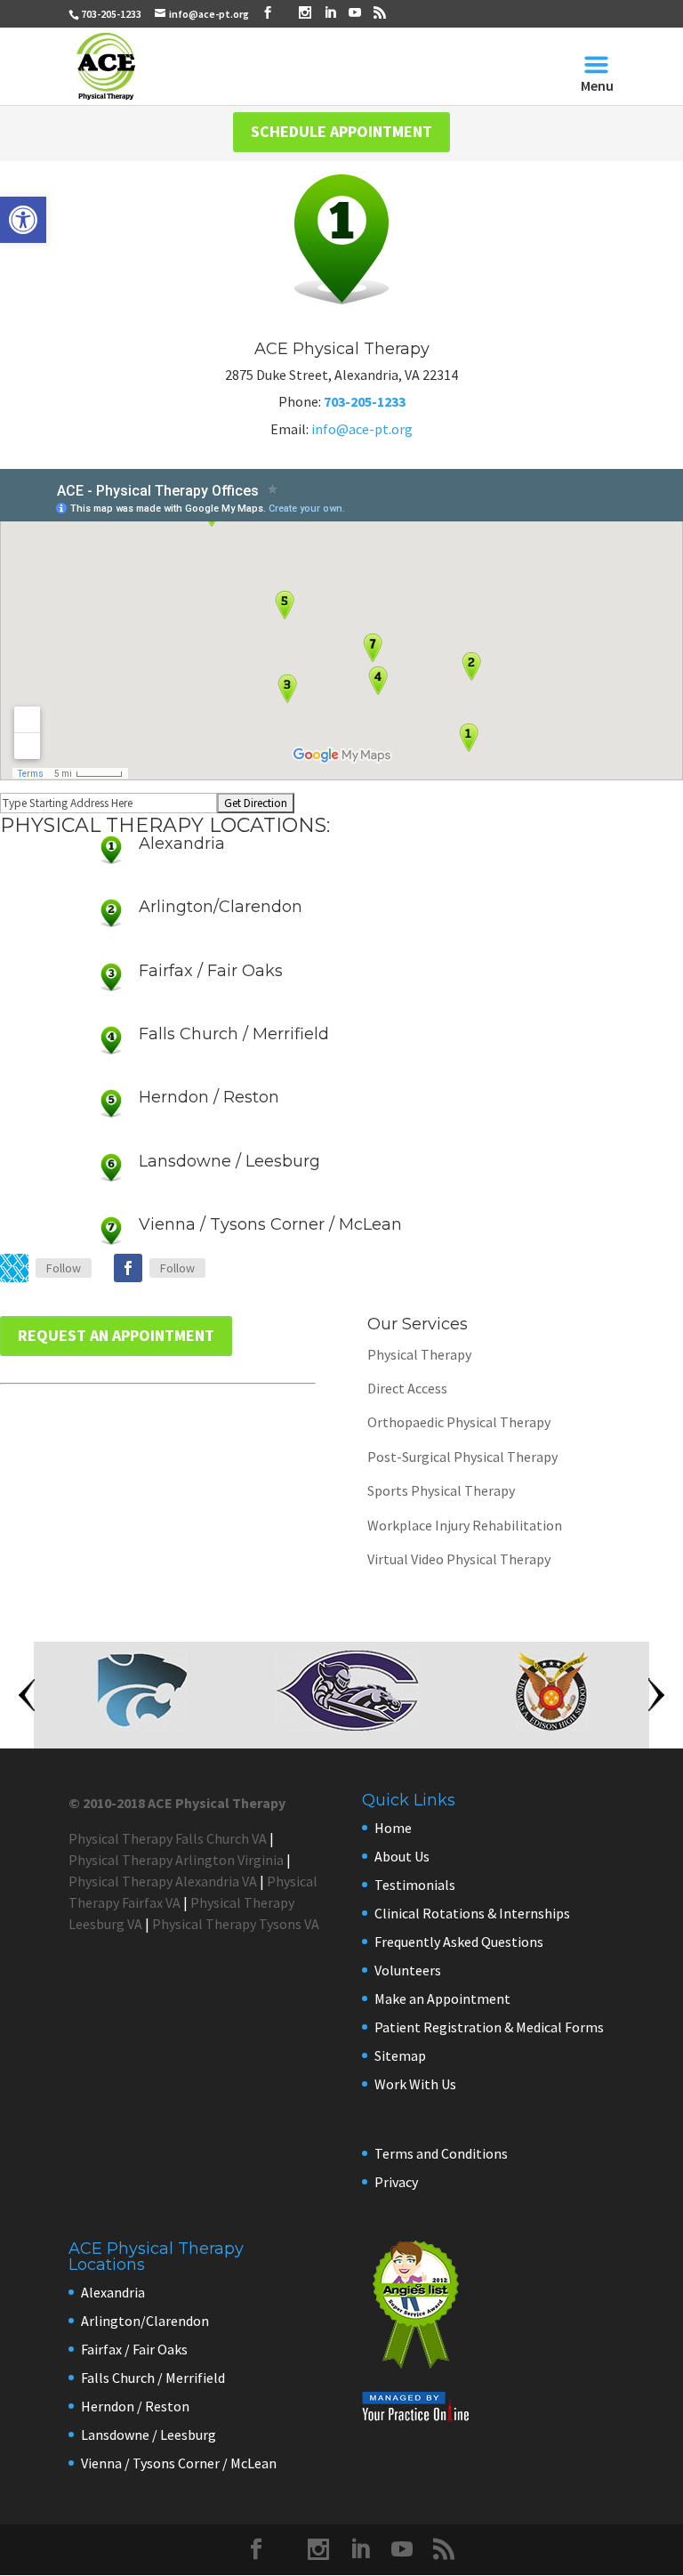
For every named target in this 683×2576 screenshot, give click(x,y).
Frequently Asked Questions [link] (459, 1942)
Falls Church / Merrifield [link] (234, 1034)
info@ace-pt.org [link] (362, 429)
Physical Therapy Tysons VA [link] (236, 1924)
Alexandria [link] (182, 844)
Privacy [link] (396, 2182)
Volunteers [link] (408, 1970)
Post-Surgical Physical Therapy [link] (462, 1457)
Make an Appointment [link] (442, 1999)
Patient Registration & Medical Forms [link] (489, 2027)
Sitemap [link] (400, 2055)
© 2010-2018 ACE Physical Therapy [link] (177, 1803)
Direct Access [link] (407, 1388)
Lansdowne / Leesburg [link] (229, 1161)
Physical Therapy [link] (419, 1354)
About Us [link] (402, 1856)
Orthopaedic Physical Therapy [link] (459, 1422)
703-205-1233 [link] (111, 14)
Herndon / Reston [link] (209, 1097)
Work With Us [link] (415, 2084)
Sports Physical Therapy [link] (441, 1490)
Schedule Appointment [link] (341, 131)
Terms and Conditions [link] (441, 2153)
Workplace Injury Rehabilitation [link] (465, 1525)
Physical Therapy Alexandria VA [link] (163, 1881)
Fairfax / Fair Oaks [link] (211, 971)
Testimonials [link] (415, 1885)
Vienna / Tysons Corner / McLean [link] (270, 1224)
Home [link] (393, 1828)
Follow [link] (64, 1268)
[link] (23, 220)
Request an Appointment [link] (116, 1335)
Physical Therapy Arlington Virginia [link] (176, 1860)
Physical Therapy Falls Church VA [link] (168, 1838)
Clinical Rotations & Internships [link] (472, 1913)
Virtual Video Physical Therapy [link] (459, 1559)
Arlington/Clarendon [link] (221, 907)
